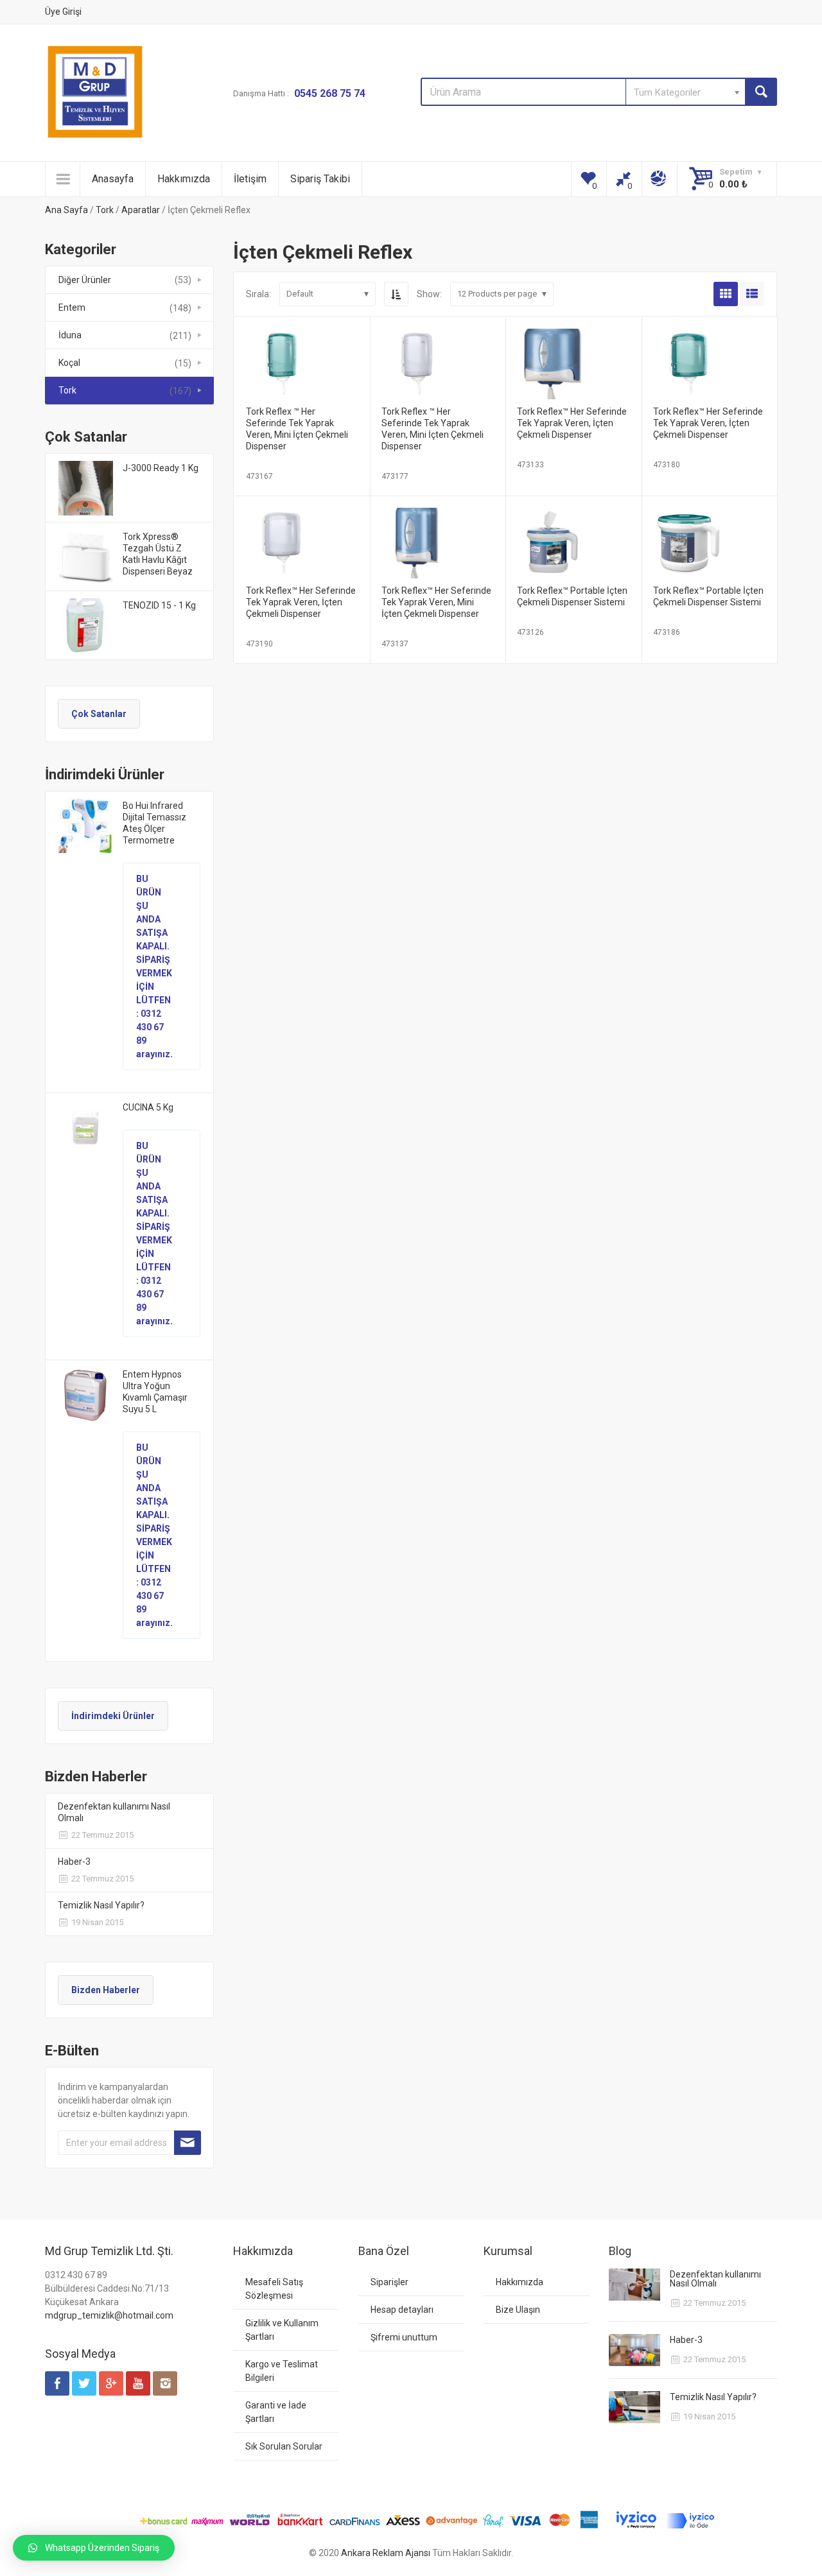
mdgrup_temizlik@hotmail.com (109, 2315)
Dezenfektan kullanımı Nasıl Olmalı (114, 1812)
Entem (72, 307)
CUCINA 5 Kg (148, 1107)
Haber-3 (74, 1862)
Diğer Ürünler (85, 280)
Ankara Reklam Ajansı (386, 2553)
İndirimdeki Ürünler (113, 1716)
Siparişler (389, 2282)
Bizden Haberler (106, 1990)
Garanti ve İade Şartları (276, 2412)
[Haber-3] (634, 2350)
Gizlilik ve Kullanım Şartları (282, 2330)
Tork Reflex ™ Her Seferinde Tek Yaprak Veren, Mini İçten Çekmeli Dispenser (297, 429)
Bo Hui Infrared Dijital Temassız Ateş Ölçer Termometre (154, 823)
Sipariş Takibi (320, 179)
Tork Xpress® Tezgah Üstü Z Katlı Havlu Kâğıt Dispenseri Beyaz (158, 554)
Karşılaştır (345, 383)
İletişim (250, 179)
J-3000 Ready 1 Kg (161, 468)
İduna (70, 335)
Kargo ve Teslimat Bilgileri (282, 2371)
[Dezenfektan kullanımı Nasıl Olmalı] (634, 2285)
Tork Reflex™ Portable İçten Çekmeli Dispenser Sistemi (572, 596)
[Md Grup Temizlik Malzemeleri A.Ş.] (95, 92)
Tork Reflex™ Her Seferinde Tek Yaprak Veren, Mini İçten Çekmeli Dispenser (436, 602)
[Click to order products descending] (396, 294)
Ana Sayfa (66, 210)
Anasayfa (113, 179)
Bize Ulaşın (518, 2310)
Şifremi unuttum (404, 2337)
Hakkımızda (184, 179)
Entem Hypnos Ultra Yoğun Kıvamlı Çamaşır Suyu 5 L (155, 1392)
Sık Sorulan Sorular (284, 2446)
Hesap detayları (402, 2310)
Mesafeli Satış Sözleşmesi (274, 2289)
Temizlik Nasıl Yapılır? (101, 1905)
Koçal (69, 363)
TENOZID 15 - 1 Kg (159, 605)
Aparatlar (141, 210)
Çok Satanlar (99, 714)
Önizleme (302, 359)
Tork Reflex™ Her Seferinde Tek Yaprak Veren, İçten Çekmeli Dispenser (572, 423)
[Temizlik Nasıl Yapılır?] (634, 2407)
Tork (105, 210)
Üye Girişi (63, 12)
